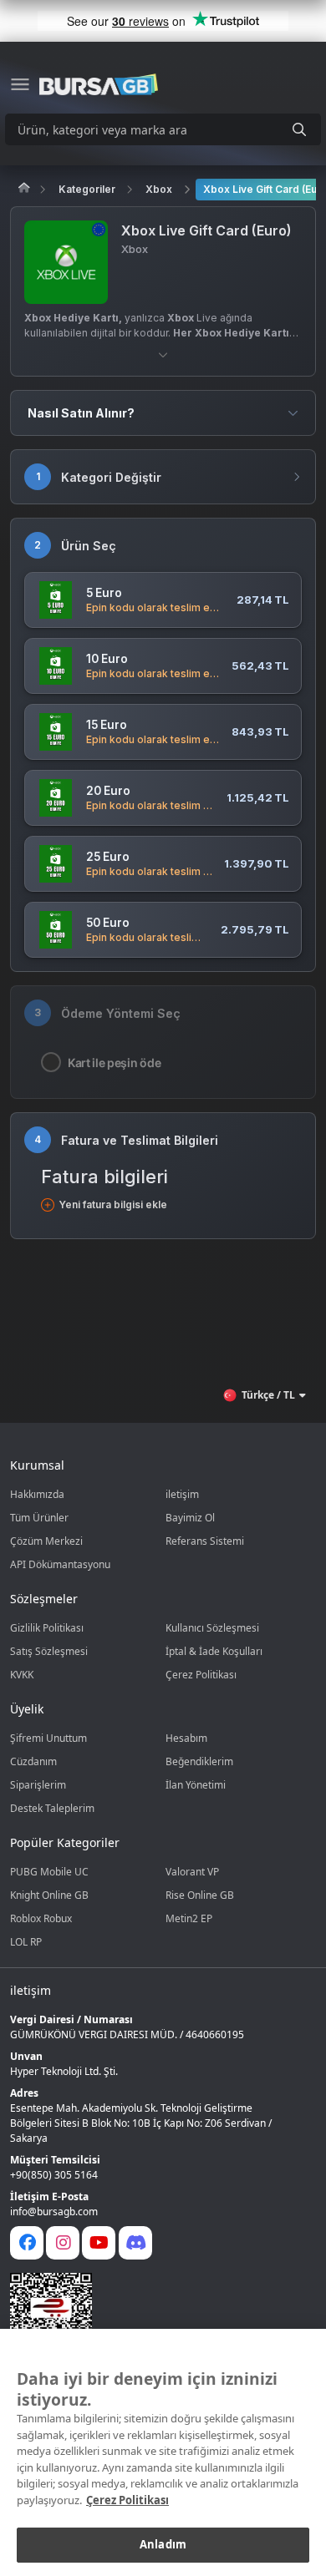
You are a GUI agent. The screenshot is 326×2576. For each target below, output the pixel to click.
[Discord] (135, 2243)
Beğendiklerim (199, 1761)
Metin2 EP (189, 1918)
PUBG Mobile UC (49, 1872)
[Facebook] (27, 2243)
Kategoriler (87, 189)
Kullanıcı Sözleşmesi (212, 1628)
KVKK (22, 1675)
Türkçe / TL (268, 1395)
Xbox (159, 189)
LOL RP (26, 1942)
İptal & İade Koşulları (214, 1651)
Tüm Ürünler (39, 1518)
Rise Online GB (200, 1895)
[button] (163, 355)
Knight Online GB (49, 1895)
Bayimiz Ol (190, 1518)
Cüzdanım (33, 1761)
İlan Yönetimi (196, 1785)
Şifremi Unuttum (48, 1738)
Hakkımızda (37, 1494)
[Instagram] (63, 2243)
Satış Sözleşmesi (49, 1651)
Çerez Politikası (201, 1675)
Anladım (163, 2544)
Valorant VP (192, 1872)
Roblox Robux (41, 1918)
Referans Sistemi (205, 1541)
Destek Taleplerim (52, 1808)
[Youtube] (99, 2243)
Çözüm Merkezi (46, 1541)
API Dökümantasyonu (60, 1564)
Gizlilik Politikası (47, 1628)
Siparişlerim (38, 1785)
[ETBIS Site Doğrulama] (153, 2314)
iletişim (182, 1494)
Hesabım (186, 1738)
